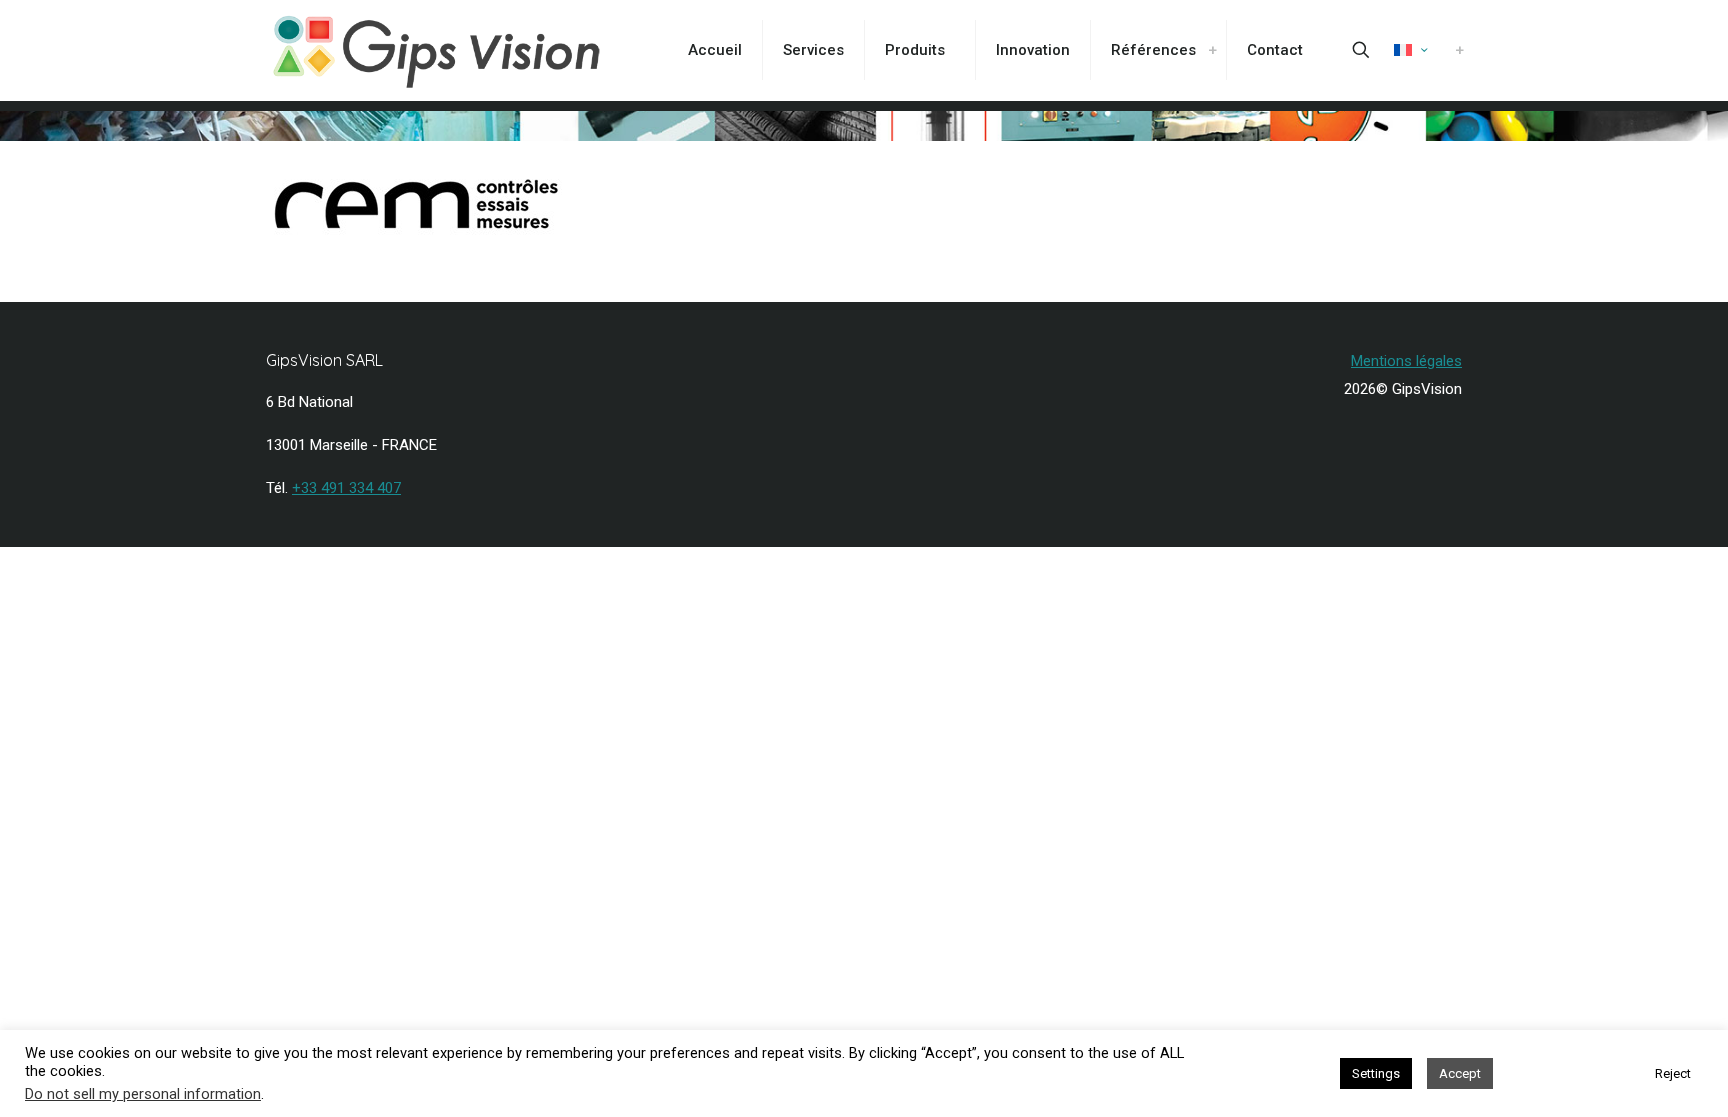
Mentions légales (1406, 361)
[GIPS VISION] (436, 50)
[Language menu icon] (1410, 50)
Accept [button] (1460, 1073)
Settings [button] (1376, 1073)
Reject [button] (1673, 1073)
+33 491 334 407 (346, 488)
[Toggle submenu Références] (1212, 50)
